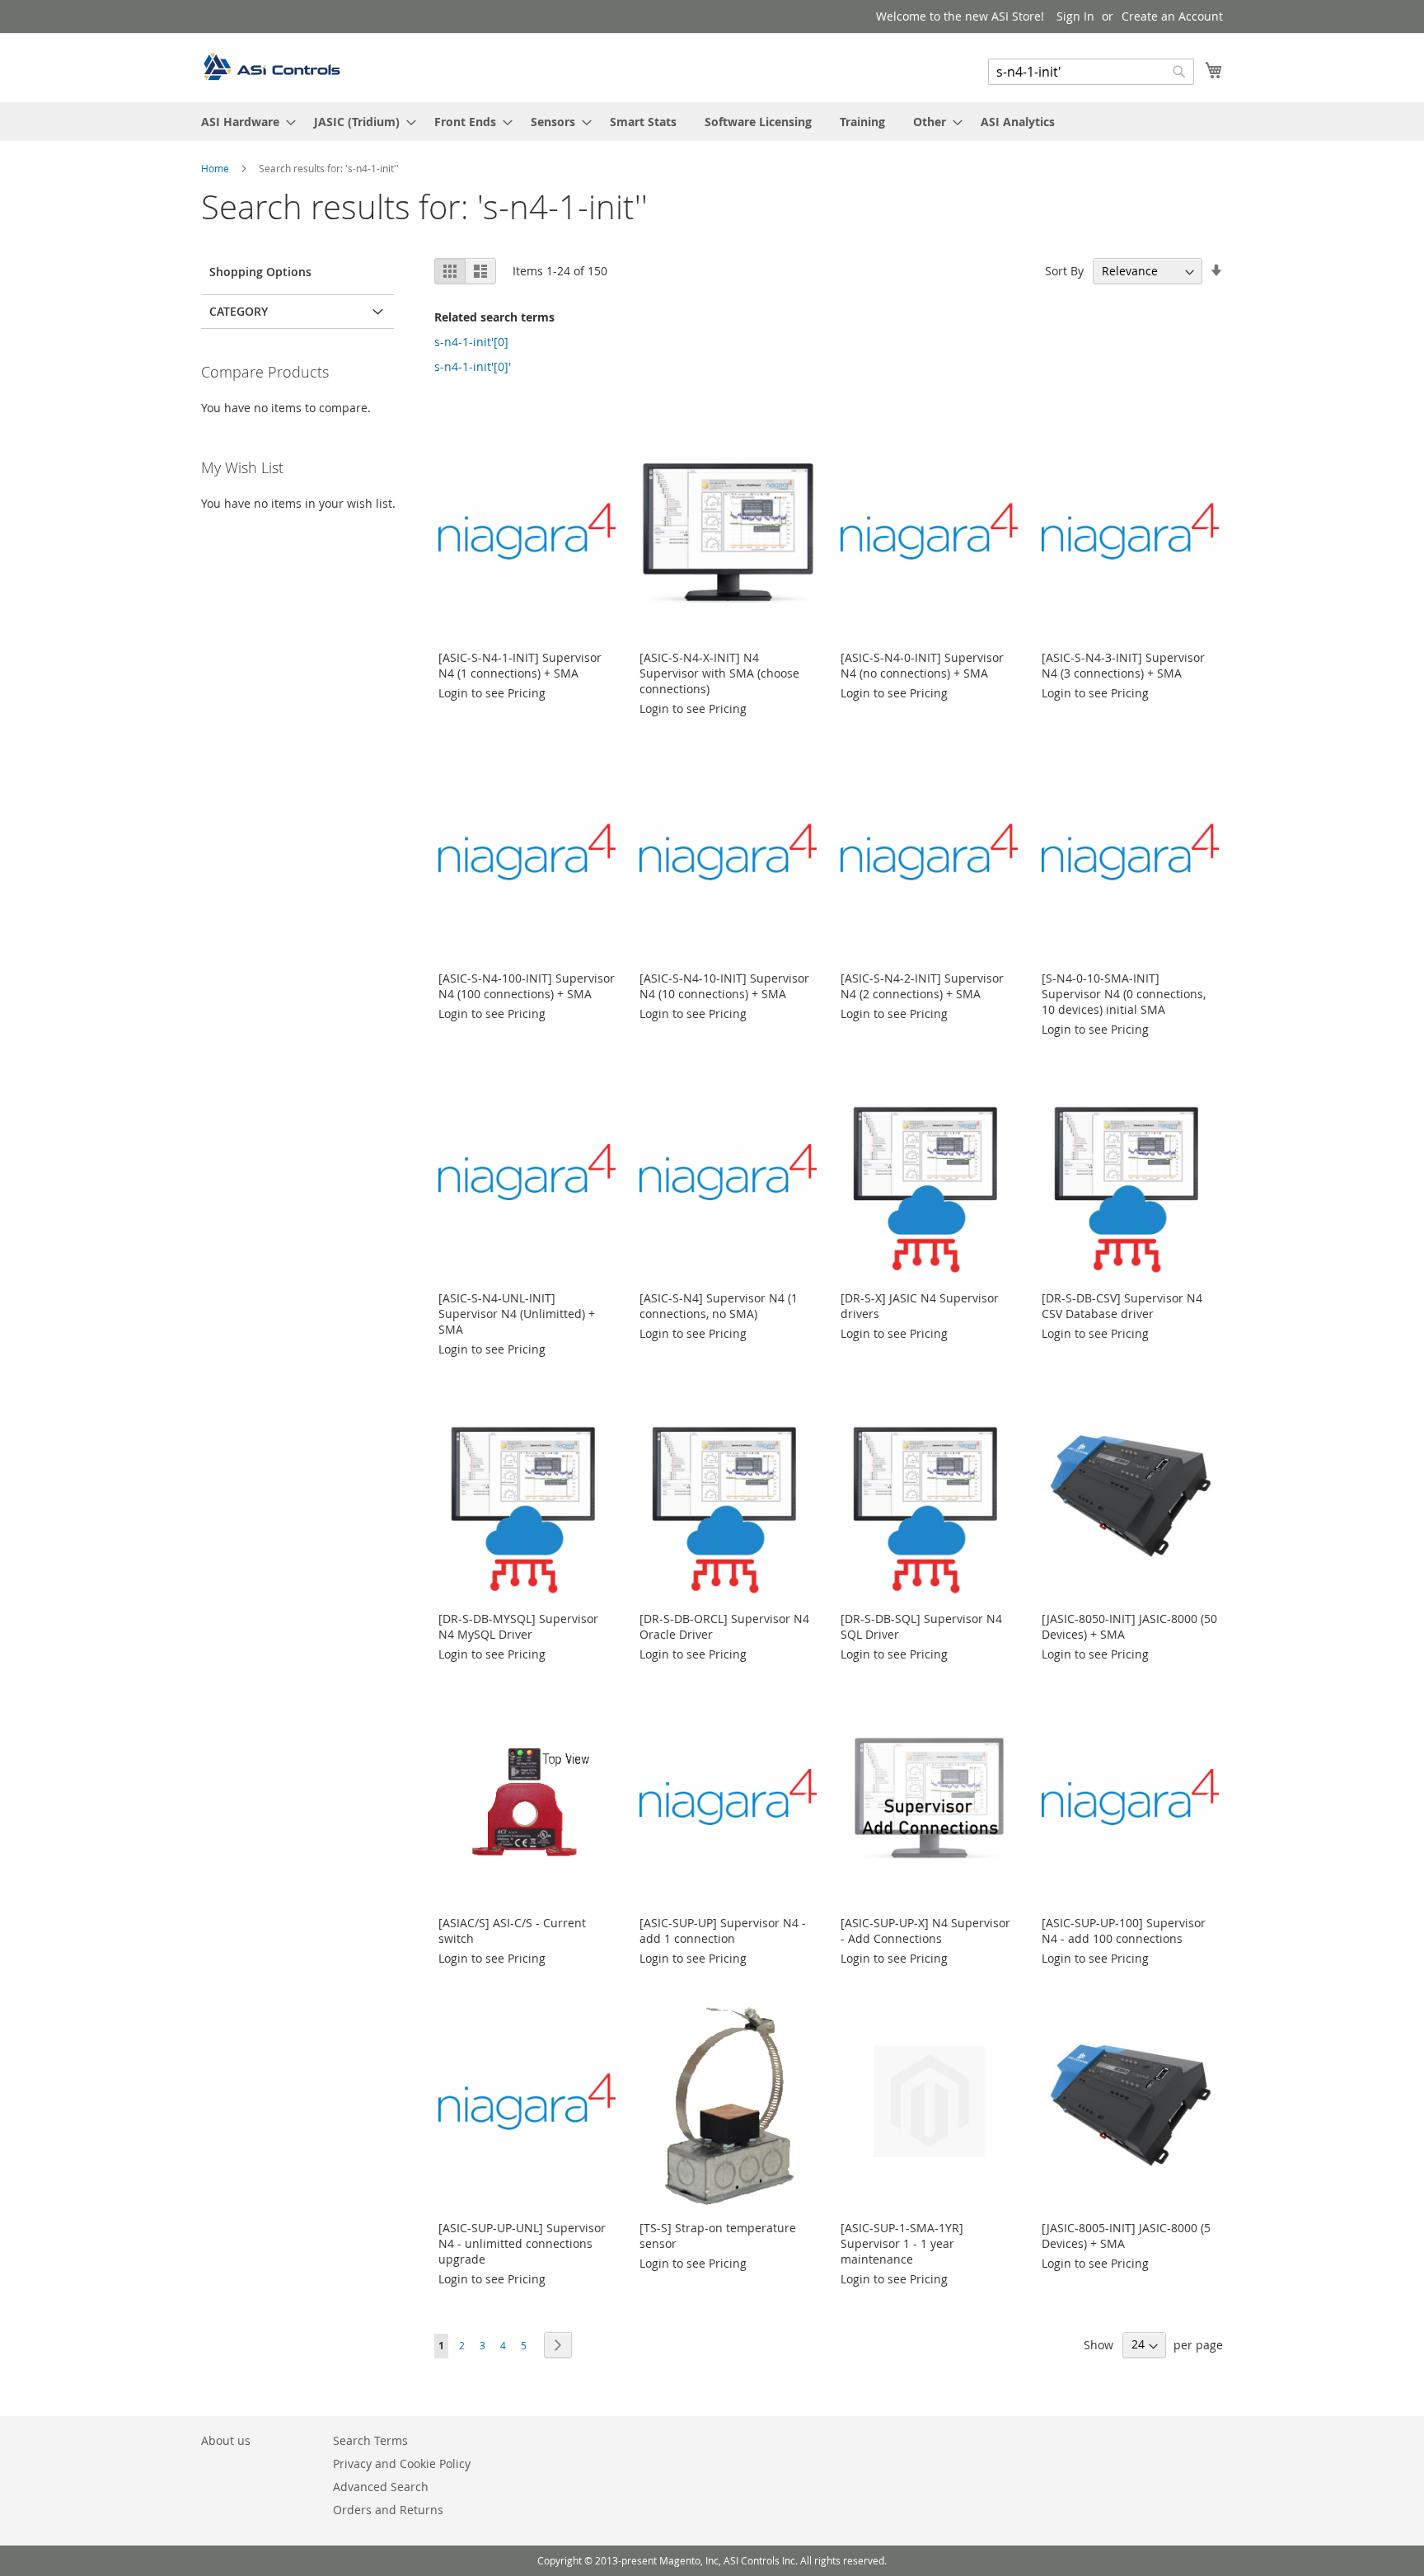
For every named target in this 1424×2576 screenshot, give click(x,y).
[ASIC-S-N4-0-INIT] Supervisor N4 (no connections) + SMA (922, 665)
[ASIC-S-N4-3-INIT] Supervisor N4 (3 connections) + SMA (1123, 665)
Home (216, 168)
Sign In (1075, 16)
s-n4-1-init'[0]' (473, 366)
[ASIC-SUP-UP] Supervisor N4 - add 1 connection (723, 1931)
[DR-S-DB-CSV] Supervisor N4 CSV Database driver (1122, 1306)
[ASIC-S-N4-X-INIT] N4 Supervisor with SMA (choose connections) (719, 673)
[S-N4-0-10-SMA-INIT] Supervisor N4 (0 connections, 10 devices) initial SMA (1124, 994)
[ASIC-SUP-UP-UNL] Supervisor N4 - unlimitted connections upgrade (522, 2243)
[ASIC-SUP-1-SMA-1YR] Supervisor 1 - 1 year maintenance (902, 2243)
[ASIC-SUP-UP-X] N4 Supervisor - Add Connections (925, 1931)
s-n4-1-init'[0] (471, 342)
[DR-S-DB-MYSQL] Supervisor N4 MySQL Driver (518, 1626)
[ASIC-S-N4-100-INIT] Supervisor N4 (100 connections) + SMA (527, 986)
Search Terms (370, 2440)
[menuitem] (244, 122)
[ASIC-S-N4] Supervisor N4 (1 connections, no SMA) (719, 1306)
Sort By (1064, 271)
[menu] (712, 122)
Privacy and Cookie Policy (402, 2463)
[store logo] (271, 67)
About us (226, 2440)
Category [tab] (239, 311)
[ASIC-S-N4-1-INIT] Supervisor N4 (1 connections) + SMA (520, 665)
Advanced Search (381, 2487)
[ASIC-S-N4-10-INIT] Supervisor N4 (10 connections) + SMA (724, 986)
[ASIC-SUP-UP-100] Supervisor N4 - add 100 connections (1124, 1931)
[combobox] (1091, 72)
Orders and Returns (388, 2510)
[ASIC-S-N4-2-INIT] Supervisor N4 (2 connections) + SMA (922, 986)
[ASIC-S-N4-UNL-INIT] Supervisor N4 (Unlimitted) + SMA (517, 1314)
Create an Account (1172, 16)
